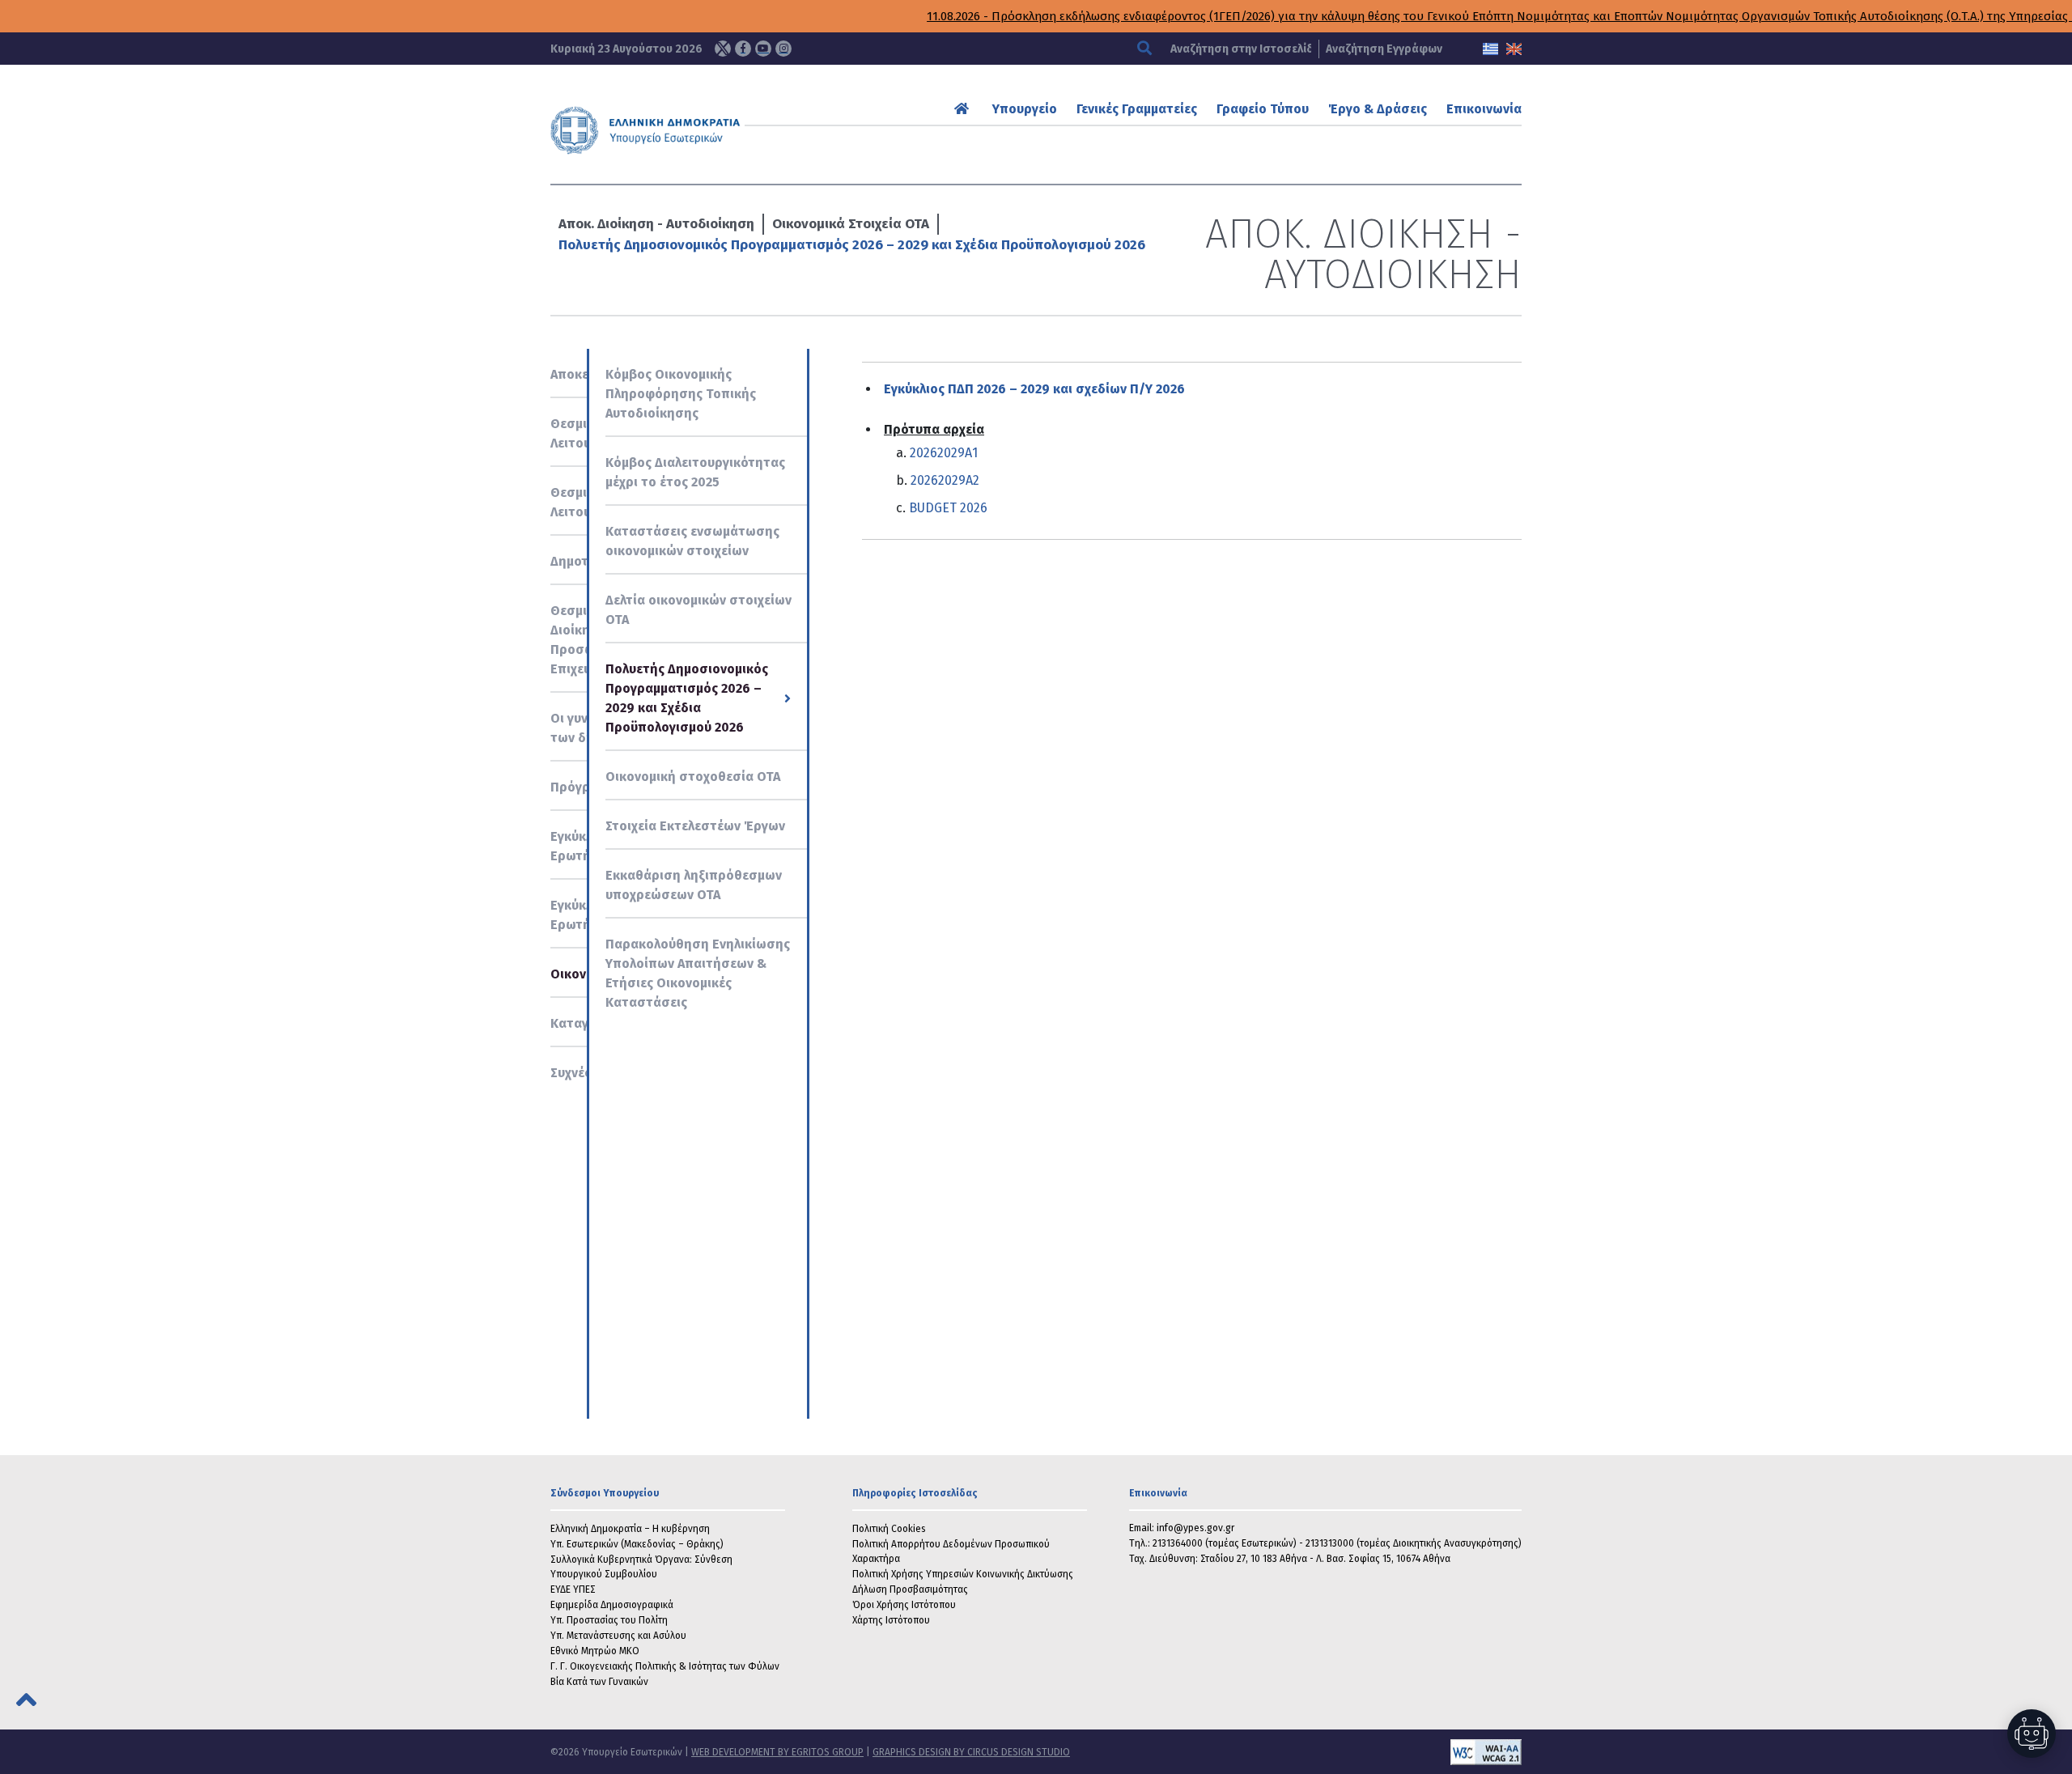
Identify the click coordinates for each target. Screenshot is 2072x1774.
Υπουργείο (1025, 109)
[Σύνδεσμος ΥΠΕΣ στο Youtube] (763, 49)
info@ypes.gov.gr (1195, 1528)
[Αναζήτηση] (1146, 49)
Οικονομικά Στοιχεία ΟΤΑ (851, 224)
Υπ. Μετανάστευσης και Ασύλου (618, 1636)
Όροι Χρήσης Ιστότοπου (904, 1605)
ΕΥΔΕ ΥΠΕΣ (573, 1589)
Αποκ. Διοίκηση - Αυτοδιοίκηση (656, 224)
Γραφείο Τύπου (1263, 109)
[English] (1514, 49)
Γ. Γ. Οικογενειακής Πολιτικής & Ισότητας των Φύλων (665, 1666)
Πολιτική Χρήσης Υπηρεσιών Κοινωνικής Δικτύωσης (963, 1574)
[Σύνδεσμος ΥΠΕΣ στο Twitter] (723, 49)
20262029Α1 (944, 453)
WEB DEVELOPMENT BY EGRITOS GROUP (777, 1752)
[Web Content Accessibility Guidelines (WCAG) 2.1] (1296, 1752)
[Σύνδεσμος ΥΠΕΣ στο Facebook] (743, 49)
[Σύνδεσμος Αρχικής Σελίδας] (964, 109)
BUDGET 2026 (948, 508)
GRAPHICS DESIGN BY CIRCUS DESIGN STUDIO (971, 1752)
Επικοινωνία (1484, 109)
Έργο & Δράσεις (1378, 109)
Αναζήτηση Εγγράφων (1384, 49)
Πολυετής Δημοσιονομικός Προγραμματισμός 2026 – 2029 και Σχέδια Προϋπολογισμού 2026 (852, 245)
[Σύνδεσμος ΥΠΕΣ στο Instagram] (783, 49)
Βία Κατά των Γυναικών (599, 1682)
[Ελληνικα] (1490, 49)
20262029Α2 (945, 480)
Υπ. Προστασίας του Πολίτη (609, 1620)
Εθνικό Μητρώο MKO (595, 1651)
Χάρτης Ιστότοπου (891, 1620)
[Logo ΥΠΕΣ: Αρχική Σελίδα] (695, 130)
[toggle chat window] (2032, 1734)
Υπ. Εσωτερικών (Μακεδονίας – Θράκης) (637, 1544)
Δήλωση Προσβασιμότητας (910, 1589)
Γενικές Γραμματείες (1137, 109)
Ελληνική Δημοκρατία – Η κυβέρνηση (630, 1529)
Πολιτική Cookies (889, 1529)
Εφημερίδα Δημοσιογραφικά (612, 1605)
